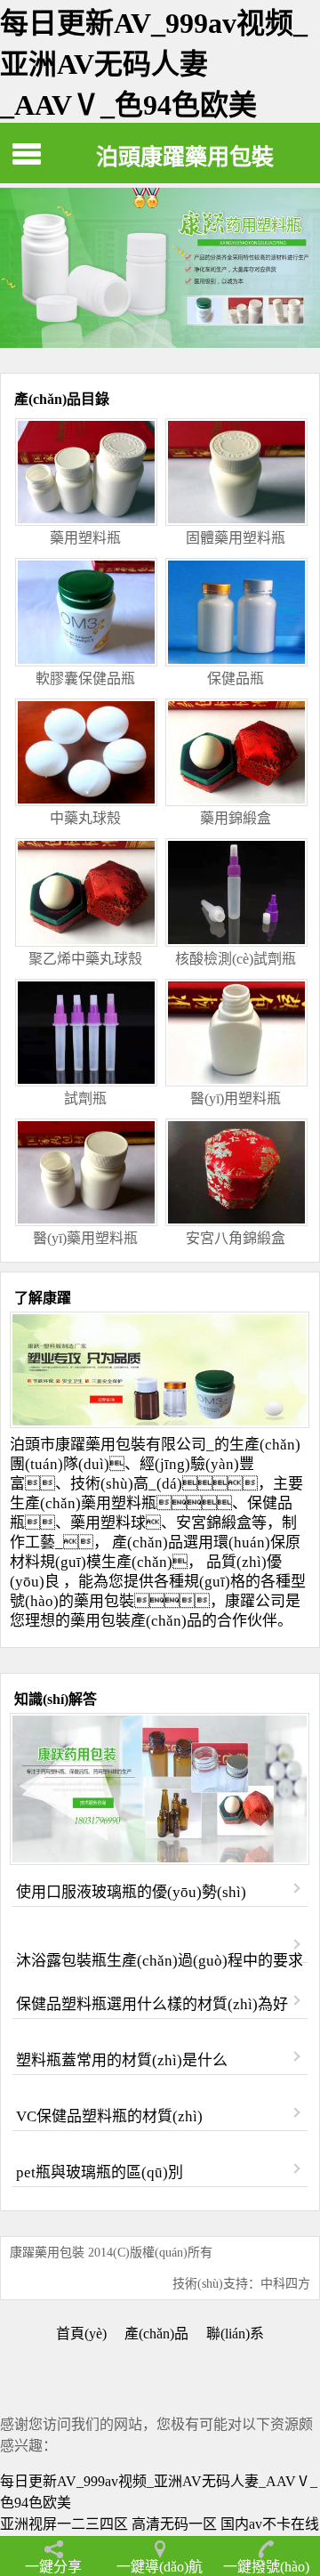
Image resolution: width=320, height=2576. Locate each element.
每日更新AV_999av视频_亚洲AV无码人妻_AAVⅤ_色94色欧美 (154, 64)
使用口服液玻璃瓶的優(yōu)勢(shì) (131, 1892)
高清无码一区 (174, 2524)
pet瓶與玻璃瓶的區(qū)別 (99, 2172)
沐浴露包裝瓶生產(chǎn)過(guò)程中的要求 (159, 1961)
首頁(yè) (81, 2334)
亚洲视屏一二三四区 (64, 2524)
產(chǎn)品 (156, 2334)
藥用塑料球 (108, 1523)
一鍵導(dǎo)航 (160, 2567)
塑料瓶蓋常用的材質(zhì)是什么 (121, 2060)
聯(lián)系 (235, 2334)
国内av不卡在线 (270, 2524)
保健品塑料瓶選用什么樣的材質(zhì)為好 (152, 2004)
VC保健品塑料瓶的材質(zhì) (109, 2116)
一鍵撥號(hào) (266, 2567)
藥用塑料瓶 (119, 1503)
